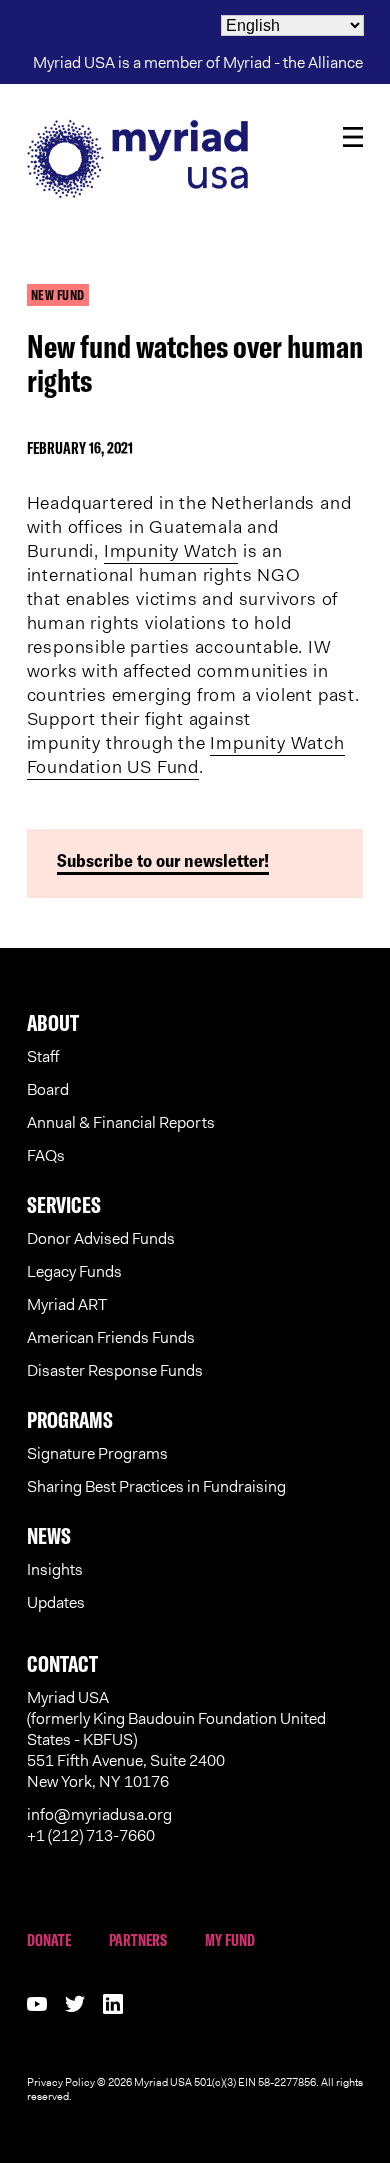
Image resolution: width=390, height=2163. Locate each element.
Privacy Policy (61, 2082)
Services (64, 1205)
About (53, 1023)
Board (48, 1089)
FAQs (46, 1155)
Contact (62, 1664)
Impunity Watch (171, 551)
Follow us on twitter (75, 2004)
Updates (56, 1602)
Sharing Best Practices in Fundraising (156, 1486)
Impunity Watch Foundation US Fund (186, 755)
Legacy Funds (74, 1271)
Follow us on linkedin (113, 2004)
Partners (138, 1940)
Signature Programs (97, 1453)
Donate (49, 1940)
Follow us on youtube (37, 2004)
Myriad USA (195, 159)
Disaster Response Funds (115, 1370)
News (49, 1536)
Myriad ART (67, 1304)
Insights (55, 1569)
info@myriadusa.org (99, 1814)
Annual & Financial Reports (121, 1122)
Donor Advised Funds (101, 1238)
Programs (70, 1420)
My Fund (230, 1940)
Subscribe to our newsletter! (163, 860)
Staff (43, 1056)
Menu (353, 137)
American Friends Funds (111, 1337)
